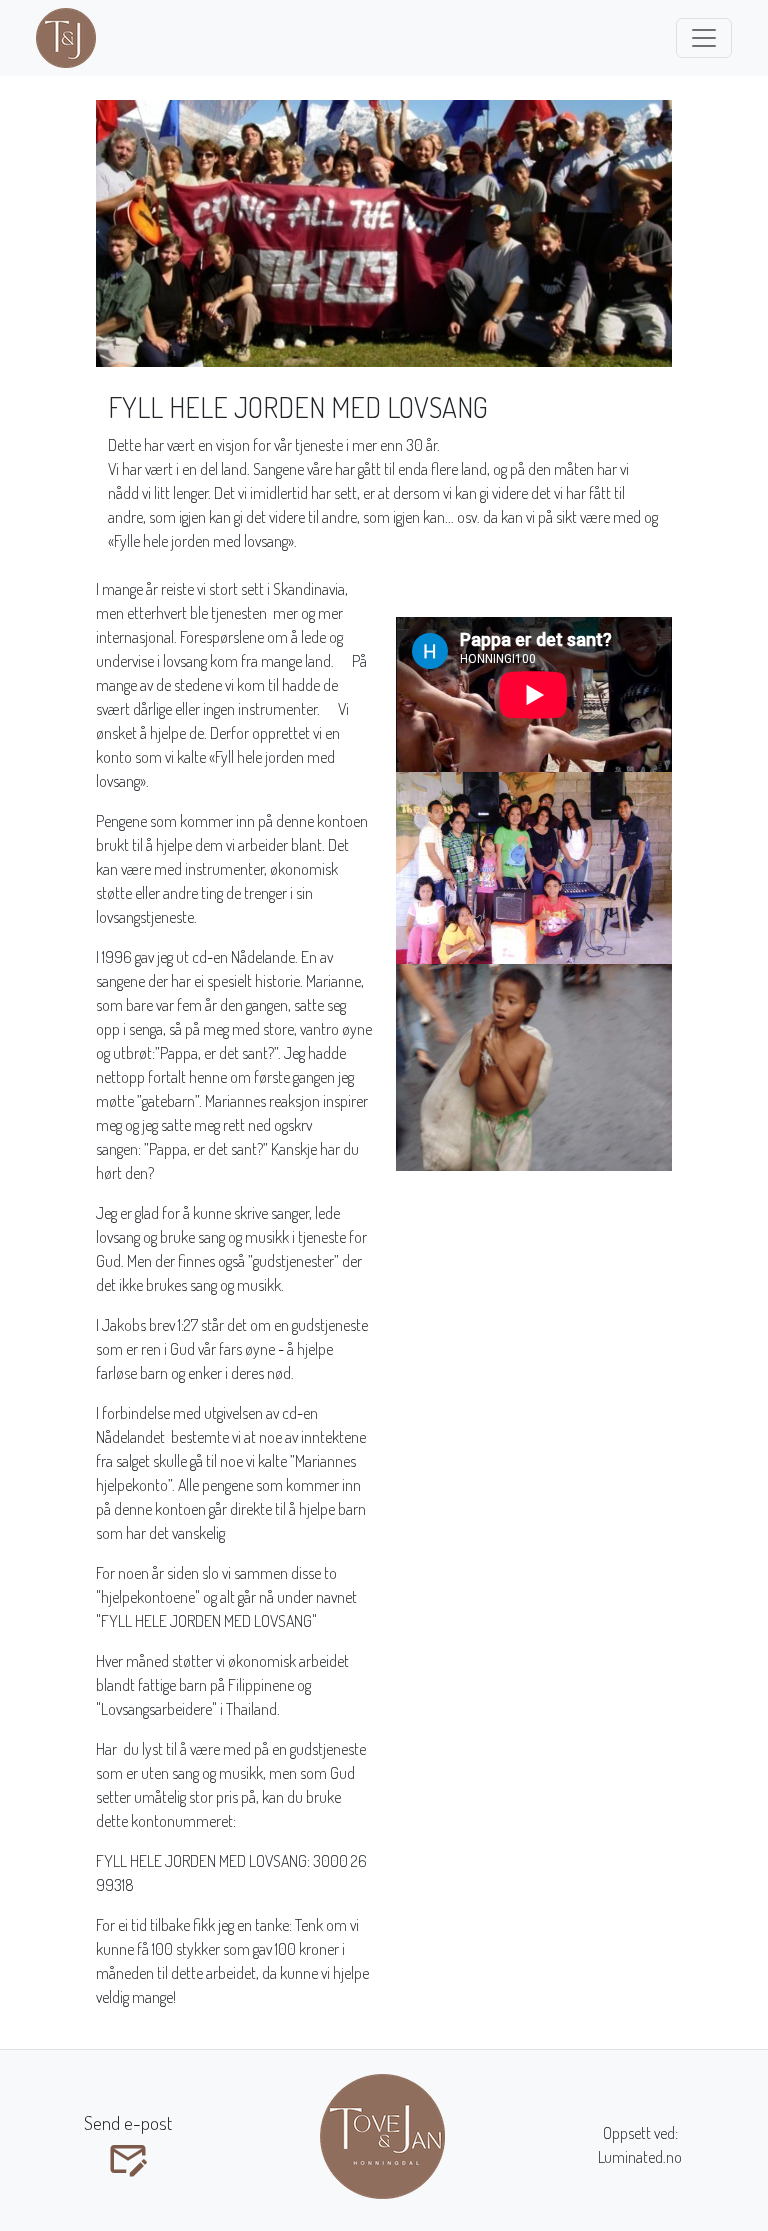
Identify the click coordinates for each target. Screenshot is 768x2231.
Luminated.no (640, 2157)
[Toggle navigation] (704, 38)
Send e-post (128, 2122)
